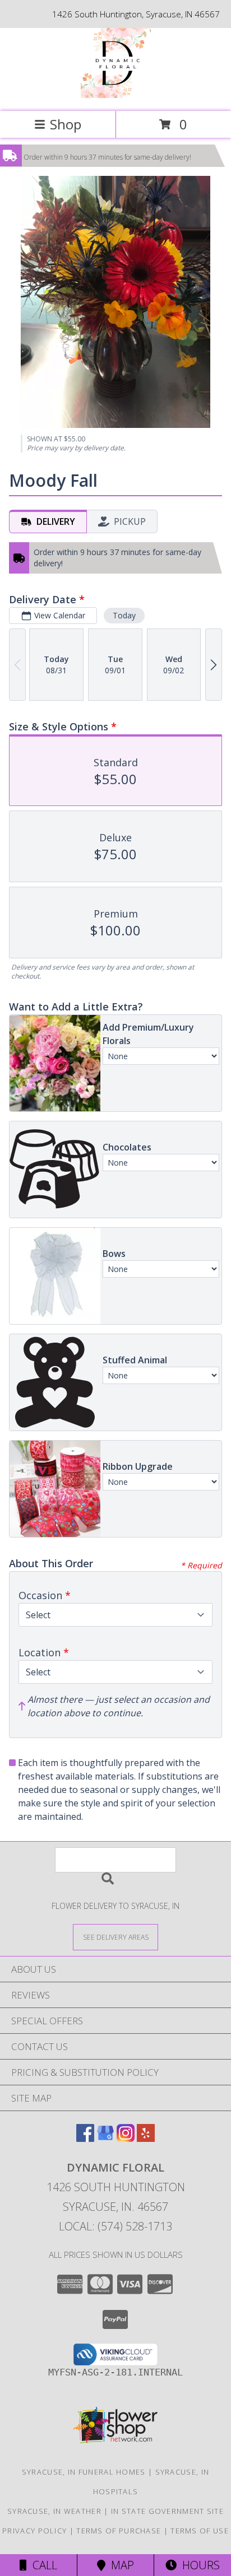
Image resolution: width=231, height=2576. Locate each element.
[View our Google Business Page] (105, 2138)
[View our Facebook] (85, 2138)
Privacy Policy (34, 2531)
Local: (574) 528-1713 (115, 2226)
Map (120, 2565)
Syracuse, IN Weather (54, 2511)
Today (124, 615)
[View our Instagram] (126, 2138)
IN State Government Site (167, 2511)
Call (42, 2565)
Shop (66, 124)
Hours (198, 2565)
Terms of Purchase (119, 2531)
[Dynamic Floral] (116, 95)
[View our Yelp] (146, 2138)
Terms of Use (200, 2531)
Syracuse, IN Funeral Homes (84, 2472)
